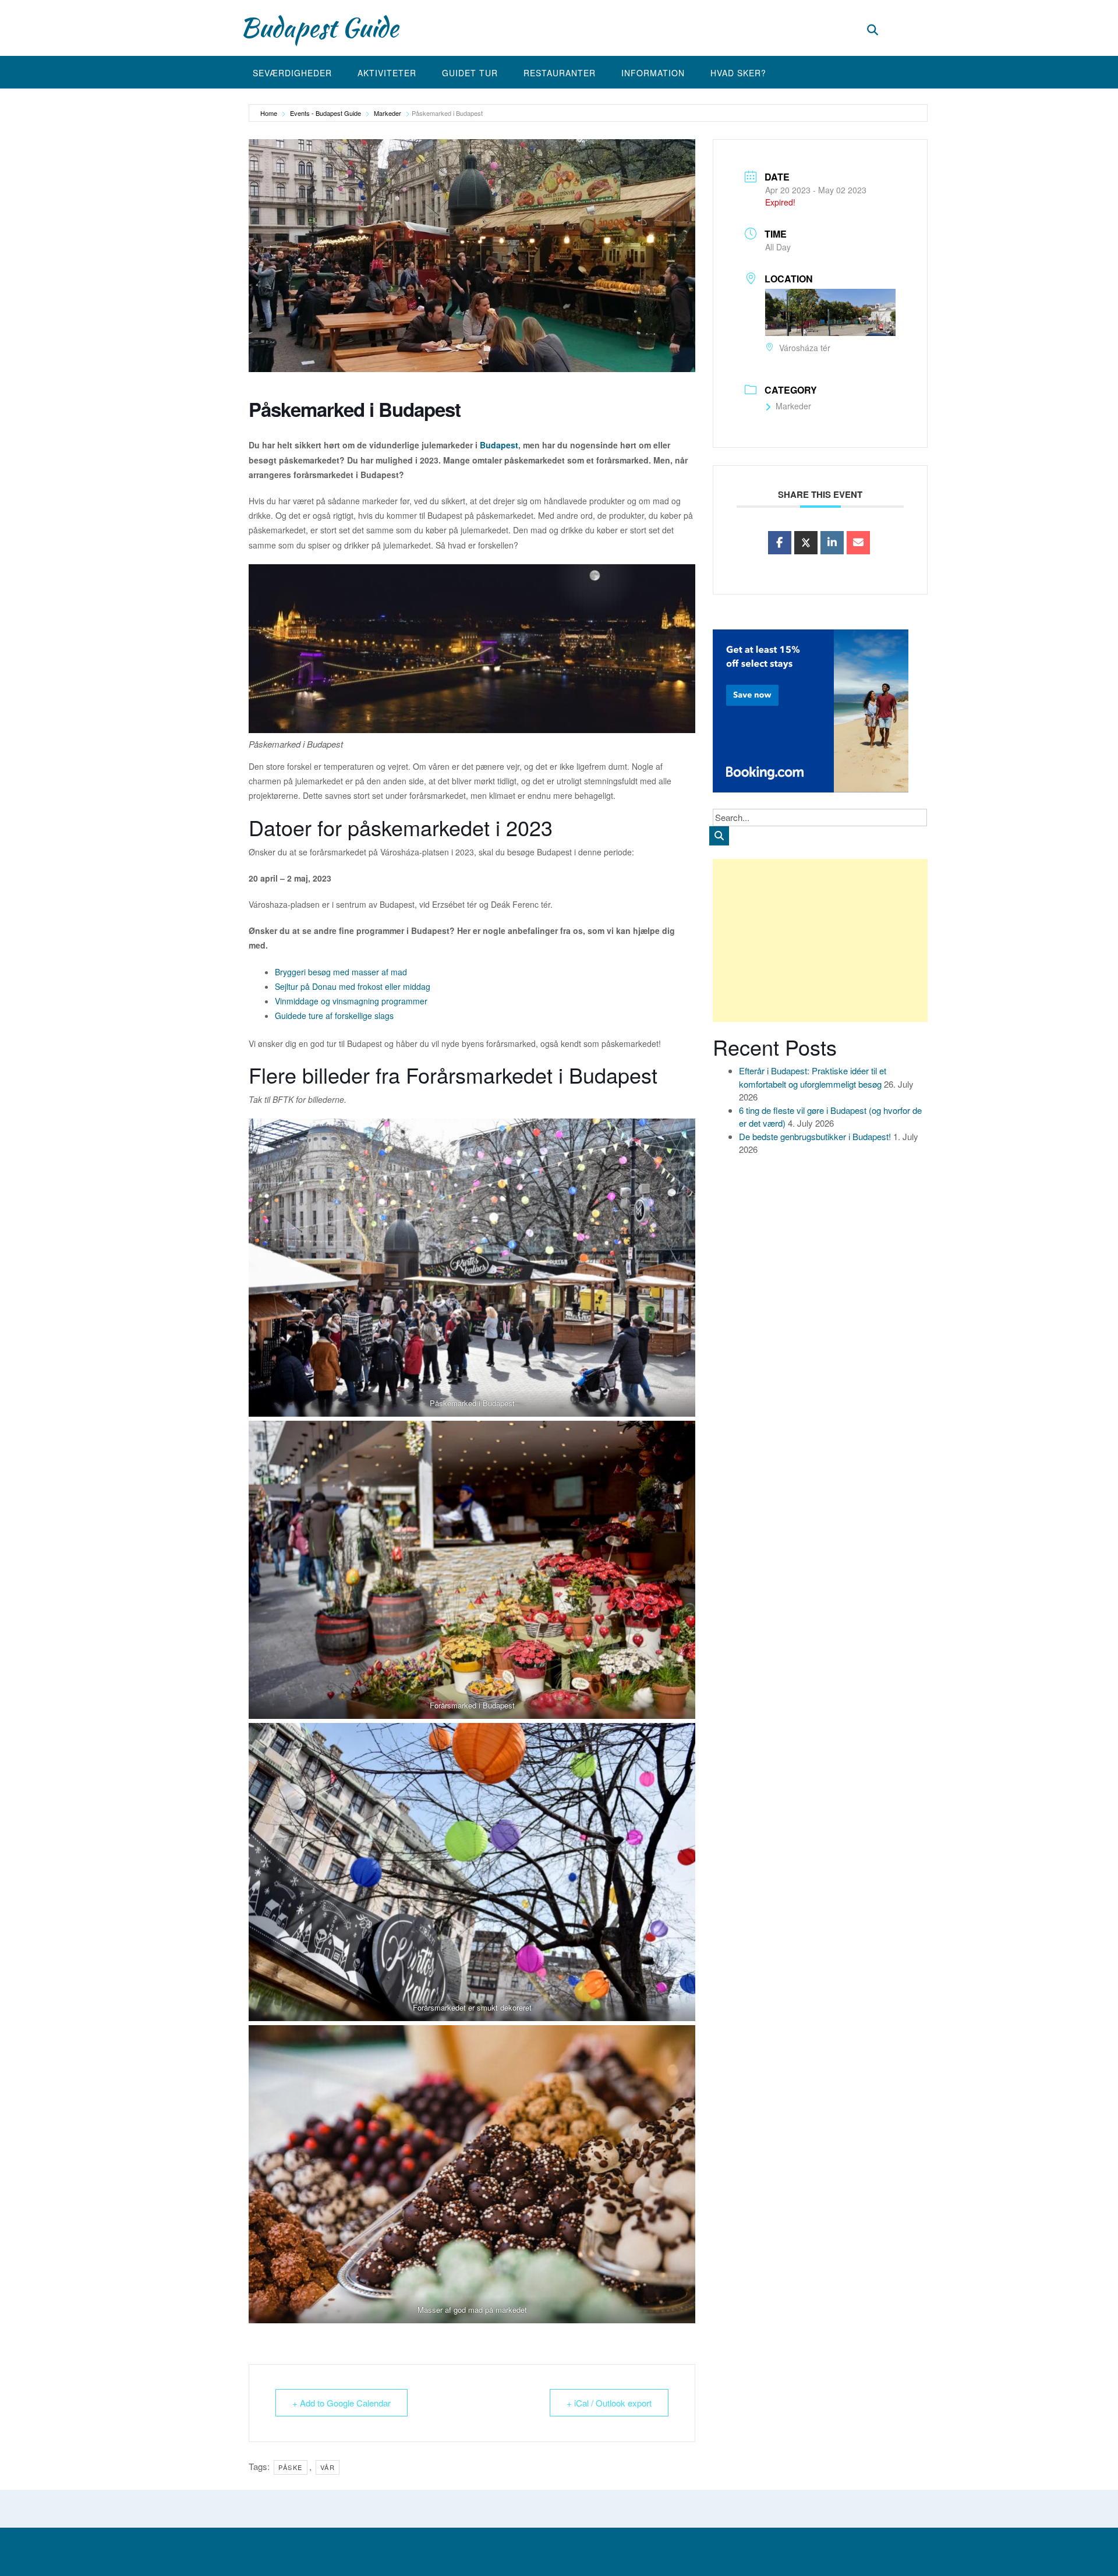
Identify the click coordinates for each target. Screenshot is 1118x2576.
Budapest (499, 445)
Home (269, 113)
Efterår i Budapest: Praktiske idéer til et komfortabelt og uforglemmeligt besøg (813, 1077)
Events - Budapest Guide (326, 113)
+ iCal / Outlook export (609, 2403)
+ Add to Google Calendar (342, 2403)
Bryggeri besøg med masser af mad (341, 972)
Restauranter (560, 73)
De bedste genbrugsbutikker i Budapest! (815, 1136)
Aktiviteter (387, 73)
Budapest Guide (319, 27)
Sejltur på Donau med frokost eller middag (353, 986)
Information (653, 73)
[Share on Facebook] (780, 543)
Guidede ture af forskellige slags (334, 1015)
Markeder (388, 113)
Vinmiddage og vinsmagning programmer (351, 1001)
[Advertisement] (820, 940)
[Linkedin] (832, 543)
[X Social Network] (806, 543)
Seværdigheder (292, 73)
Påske (291, 2467)
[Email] (858, 543)
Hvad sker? (738, 73)
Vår (328, 2467)
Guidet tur (470, 73)
